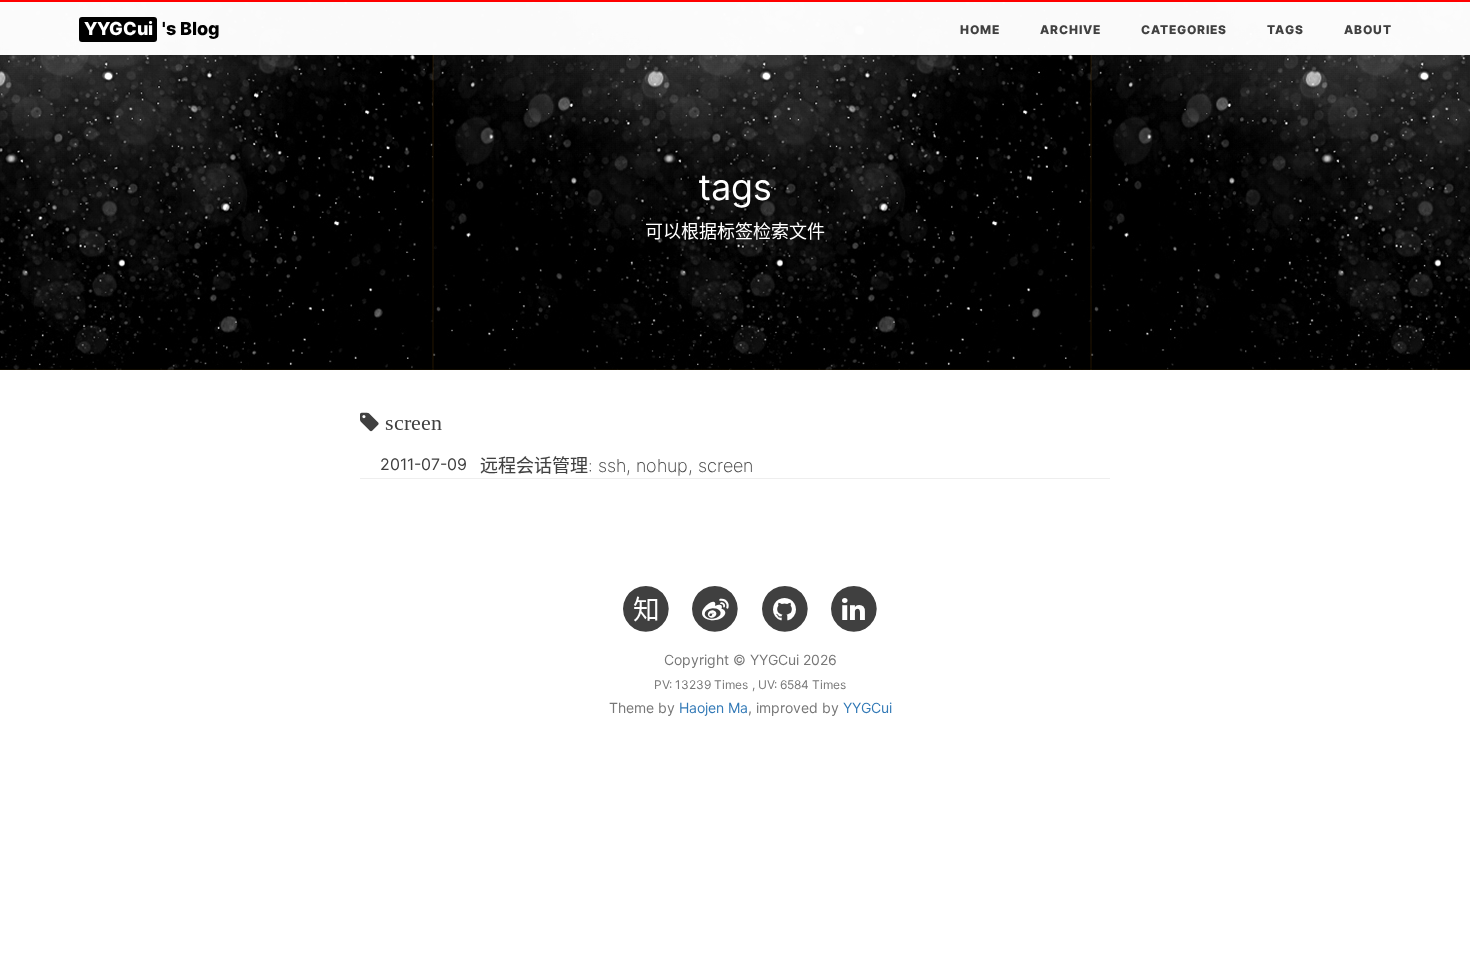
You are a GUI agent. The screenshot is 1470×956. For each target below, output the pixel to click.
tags (1285, 29)
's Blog (152, 28)
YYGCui (867, 707)
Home (980, 29)
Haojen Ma (713, 707)
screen (413, 422)
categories (1184, 29)
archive (1070, 29)
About (1368, 29)
